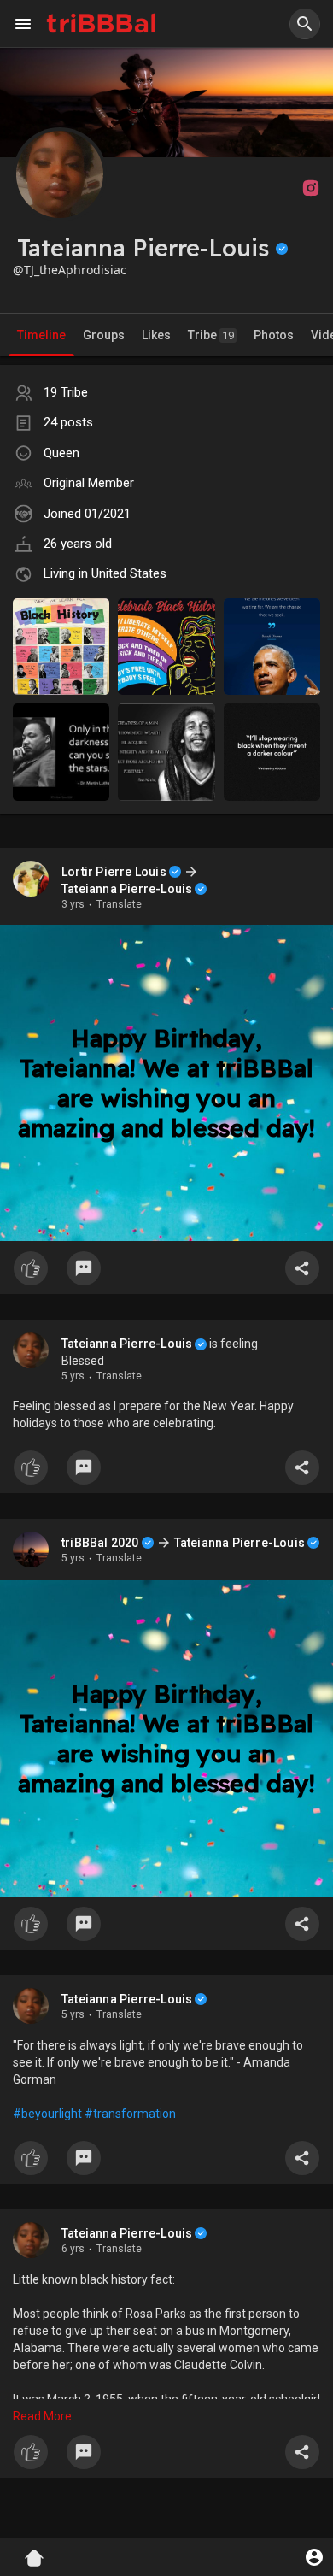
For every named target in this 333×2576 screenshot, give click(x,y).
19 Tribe (66, 392)
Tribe (211, 335)
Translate (119, 904)
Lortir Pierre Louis (114, 872)
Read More (42, 2415)
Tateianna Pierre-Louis (127, 889)
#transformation (130, 2113)
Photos (274, 335)
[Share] (302, 1268)
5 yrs (73, 1376)
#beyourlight (47, 2113)
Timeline (41, 335)
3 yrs (73, 904)
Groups (104, 335)
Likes (156, 335)
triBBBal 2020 (100, 1542)
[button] (305, 24)
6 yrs (73, 2248)
